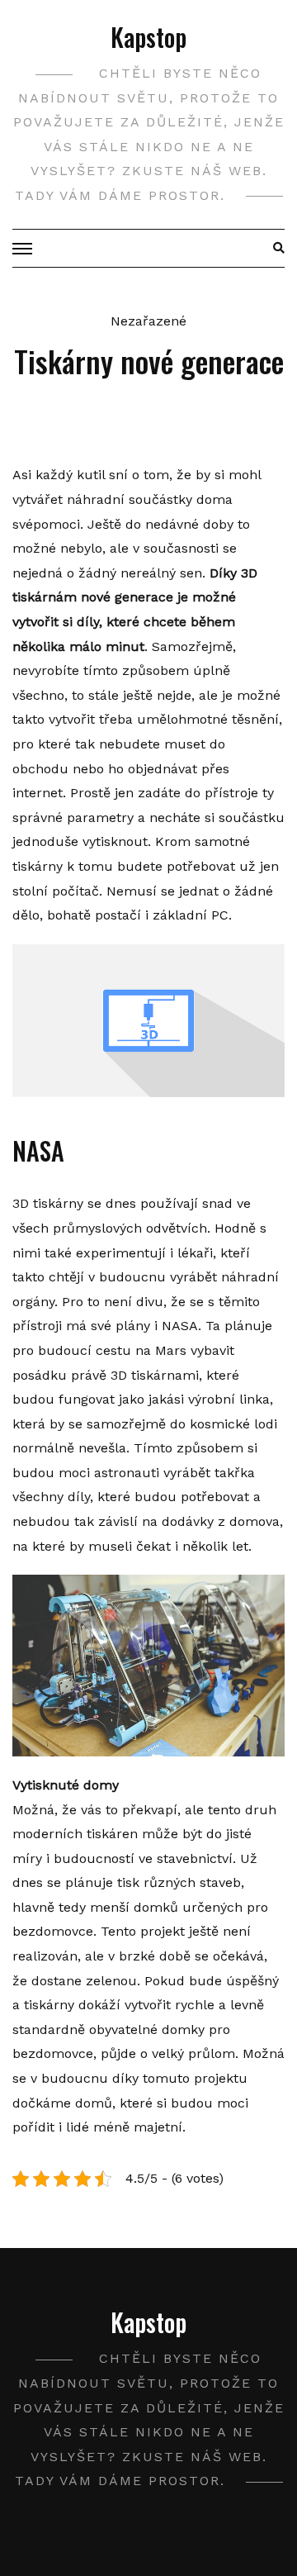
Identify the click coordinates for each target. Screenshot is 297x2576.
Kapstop (148, 37)
